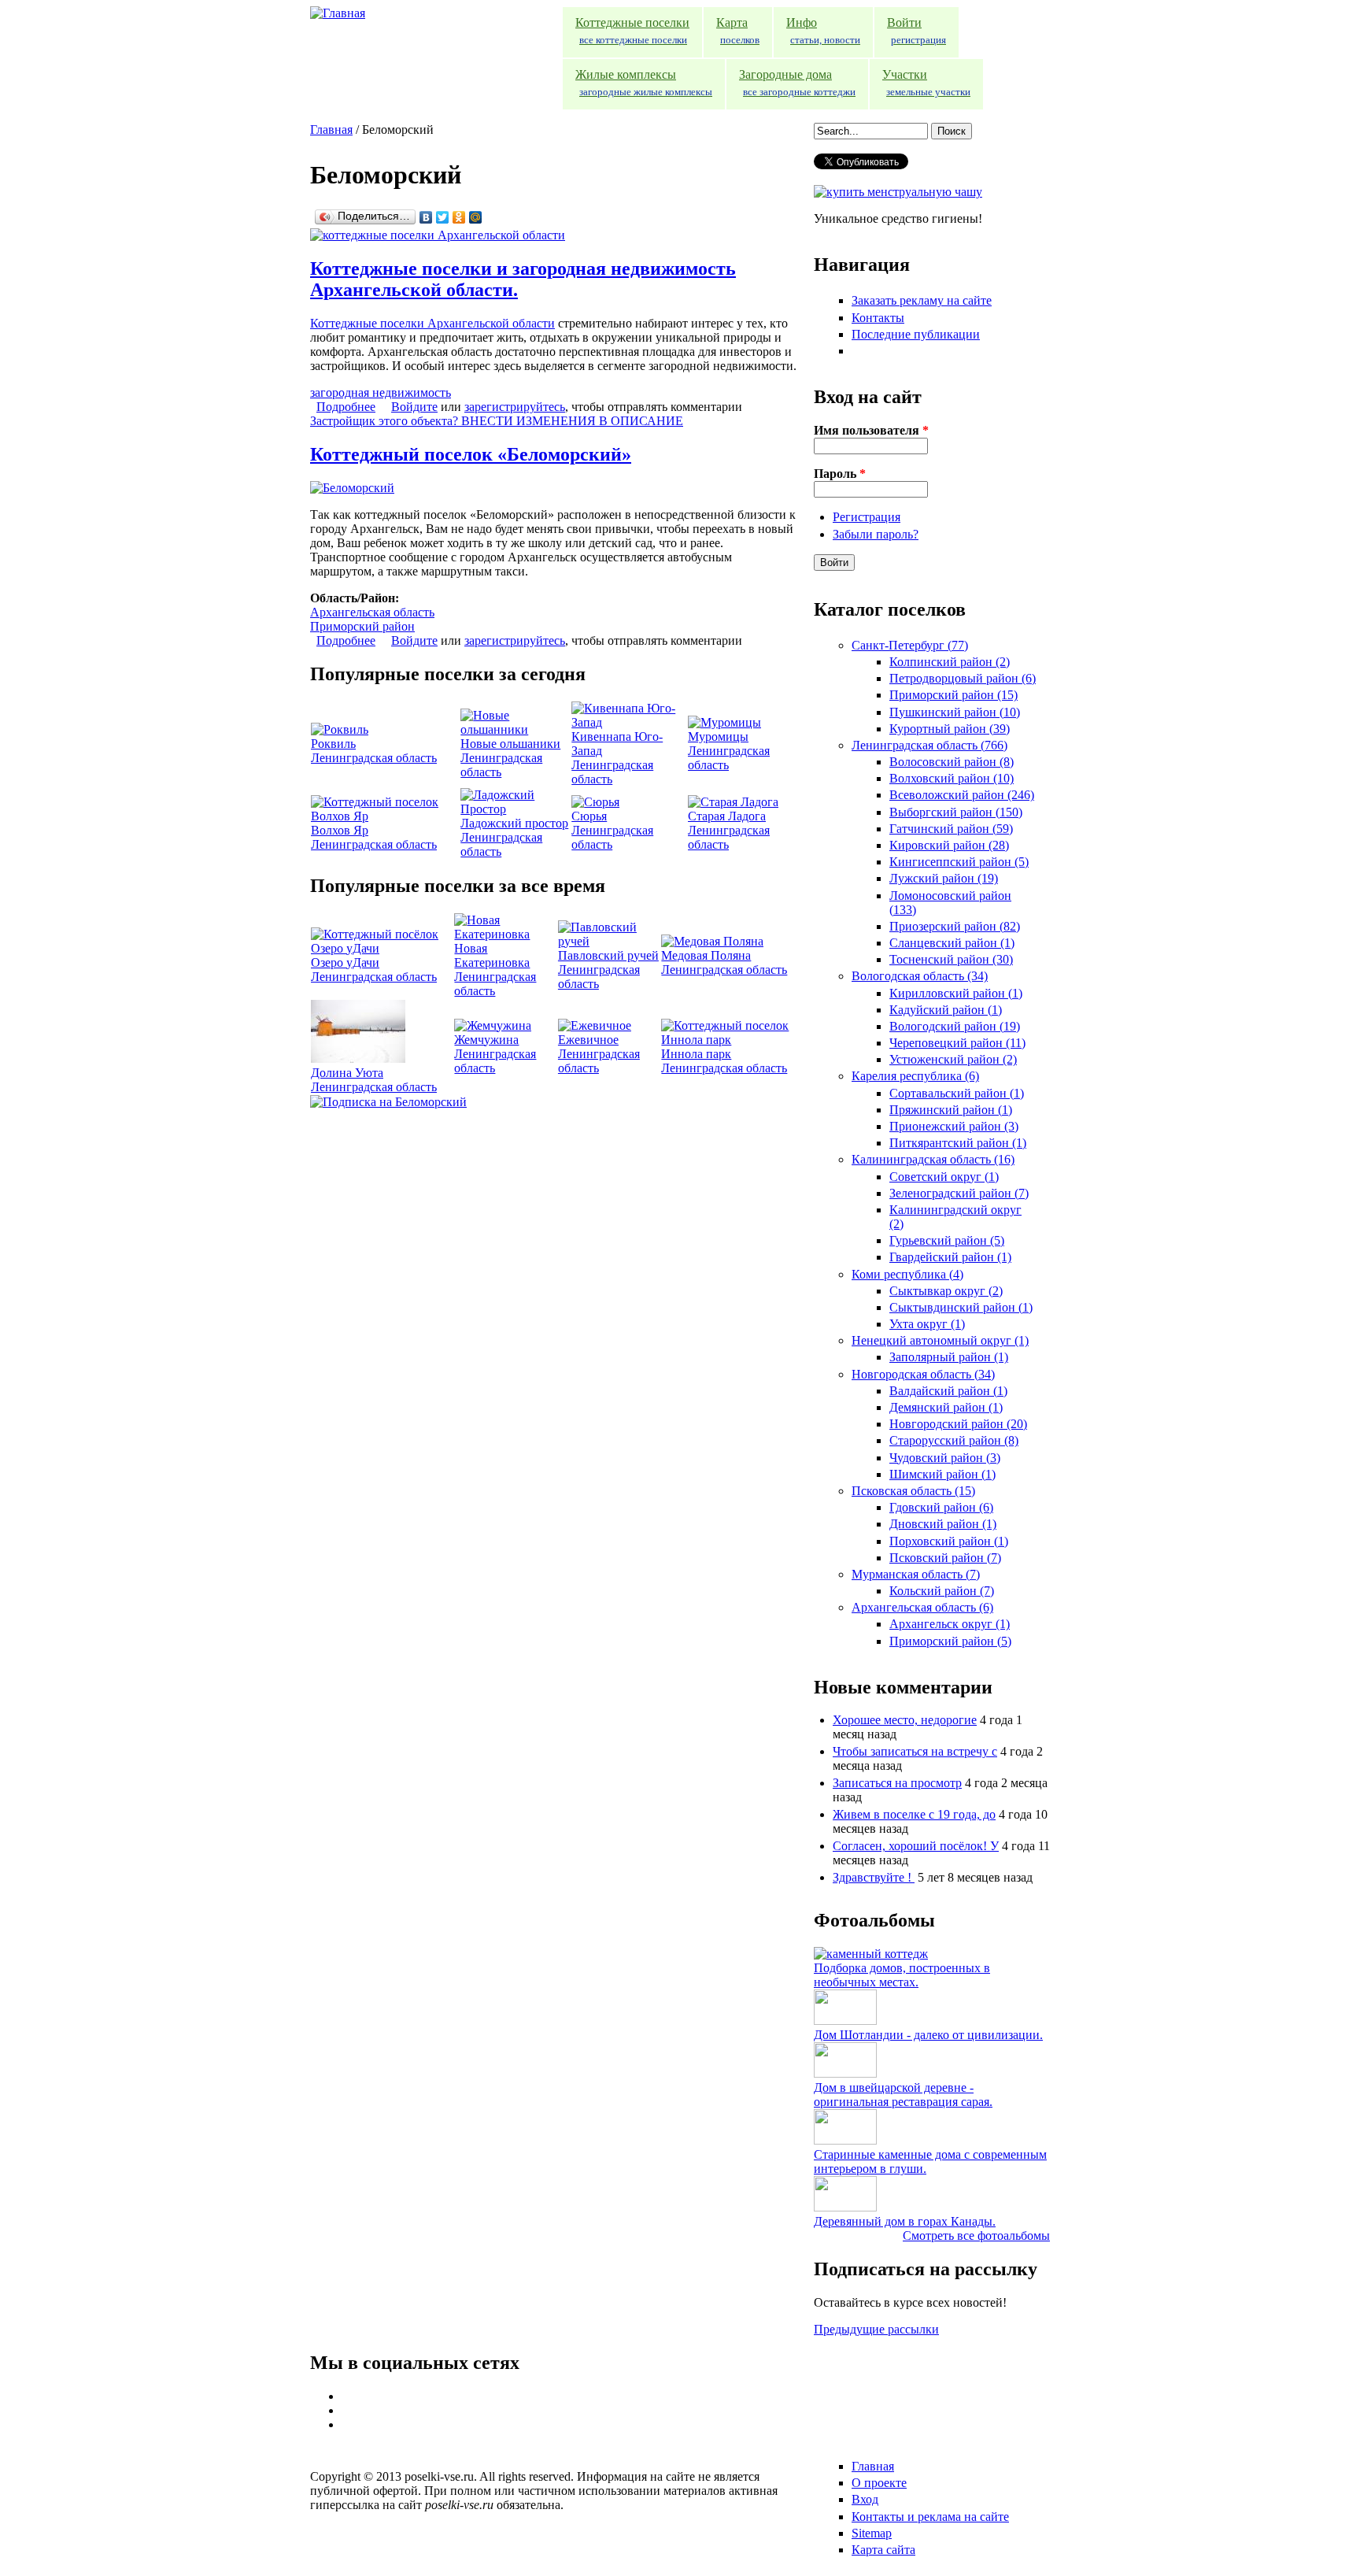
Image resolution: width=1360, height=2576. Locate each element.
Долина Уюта (347, 1073)
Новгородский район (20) (958, 1424)
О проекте (879, 2483)
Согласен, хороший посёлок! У (916, 1846)
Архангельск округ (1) (950, 1624)
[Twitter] (443, 217)
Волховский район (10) (952, 778)
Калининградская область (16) (933, 1159)
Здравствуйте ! (874, 1877)
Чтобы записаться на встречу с (915, 1751)
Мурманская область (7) (916, 1574)
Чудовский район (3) (945, 1458)
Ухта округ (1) (927, 1324)
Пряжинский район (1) (951, 1110)
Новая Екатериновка (492, 955)
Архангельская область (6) (922, 1607)
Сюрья (589, 816)
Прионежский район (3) (954, 1126)
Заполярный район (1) (949, 1357)
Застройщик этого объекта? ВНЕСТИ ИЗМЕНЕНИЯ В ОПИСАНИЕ (497, 421)
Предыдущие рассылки (876, 2329)
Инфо (823, 31)
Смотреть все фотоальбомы (976, 2235)
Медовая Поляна (706, 955)
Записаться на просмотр (897, 1783)
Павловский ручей (608, 955)
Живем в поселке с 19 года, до (914, 1814)
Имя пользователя (871, 430)
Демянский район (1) (946, 1407)
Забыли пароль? (876, 534)
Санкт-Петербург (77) (910, 645)
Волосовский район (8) (952, 762)
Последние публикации (916, 334)
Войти (917, 31)
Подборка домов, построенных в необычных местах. (902, 1975)
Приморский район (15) (953, 695)
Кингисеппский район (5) (959, 862)
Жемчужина (486, 1040)
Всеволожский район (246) (962, 795)
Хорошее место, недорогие (905, 1720)
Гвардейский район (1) (950, 1257)
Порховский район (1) (949, 1541)
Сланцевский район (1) (952, 943)
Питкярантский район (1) (958, 1143)
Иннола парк (696, 1054)
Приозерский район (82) (955, 926)
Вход (865, 2499)
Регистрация (867, 517)
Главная (331, 130)
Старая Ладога (727, 816)
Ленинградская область (374, 758)
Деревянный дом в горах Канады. (905, 2221)
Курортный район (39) (950, 729)
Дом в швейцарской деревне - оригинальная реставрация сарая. (903, 2095)
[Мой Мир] (476, 217)
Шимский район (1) (942, 1474)
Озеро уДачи (345, 962)
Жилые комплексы (644, 83)
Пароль (840, 474)
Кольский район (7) (942, 1591)
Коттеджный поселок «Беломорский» (471, 454)
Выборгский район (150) (956, 812)
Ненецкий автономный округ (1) (940, 1340)
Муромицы (718, 737)
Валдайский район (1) (948, 1391)
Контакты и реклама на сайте (930, 2517)
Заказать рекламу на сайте (922, 300)
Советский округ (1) (944, 1177)
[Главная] (338, 13)
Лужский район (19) (944, 878)
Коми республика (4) (907, 1274)
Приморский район (362, 626)
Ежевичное (588, 1040)
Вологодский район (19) (955, 1026)
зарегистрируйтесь (515, 407)
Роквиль (333, 744)
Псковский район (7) (945, 1558)
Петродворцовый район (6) (963, 678)
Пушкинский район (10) (955, 712)
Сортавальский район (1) (957, 1093)
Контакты (878, 318)
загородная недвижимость (381, 392)
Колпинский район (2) (950, 662)
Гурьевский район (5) (947, 1240)
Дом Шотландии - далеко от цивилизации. (928, 2035)
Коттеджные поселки (632, 31)
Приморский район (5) (950, 1641)
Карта (738, 31)
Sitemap (872, 2533)
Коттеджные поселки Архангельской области (432, 323)
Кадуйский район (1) (946, 1010)
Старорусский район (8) (954, 1440)
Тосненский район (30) (951, 959)
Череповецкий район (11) (957, 1043)
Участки (926, 83)
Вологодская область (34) (920, 976)
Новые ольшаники (510, 744)
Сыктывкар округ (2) (946, 1291)
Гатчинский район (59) (951, 829)
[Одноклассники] (459, 217)
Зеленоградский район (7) (959, 1193)
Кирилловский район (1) (956, 993)
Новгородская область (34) (923, 1374)
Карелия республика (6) (915, 1076)
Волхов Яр (340, 830)
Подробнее (346, 407)
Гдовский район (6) (941, 1507)
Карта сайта (883, 2550)
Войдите (414, 407)
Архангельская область (372, 612)
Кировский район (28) (949, 845)
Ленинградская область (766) (929, 745)
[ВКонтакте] (426, 217)
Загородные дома (797, 83)
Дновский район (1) (943, 1524)
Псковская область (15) (913, 1491)
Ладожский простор (514, 823)
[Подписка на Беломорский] (388, 1102)
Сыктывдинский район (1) (961, 1307)
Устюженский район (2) (953, 1059)
